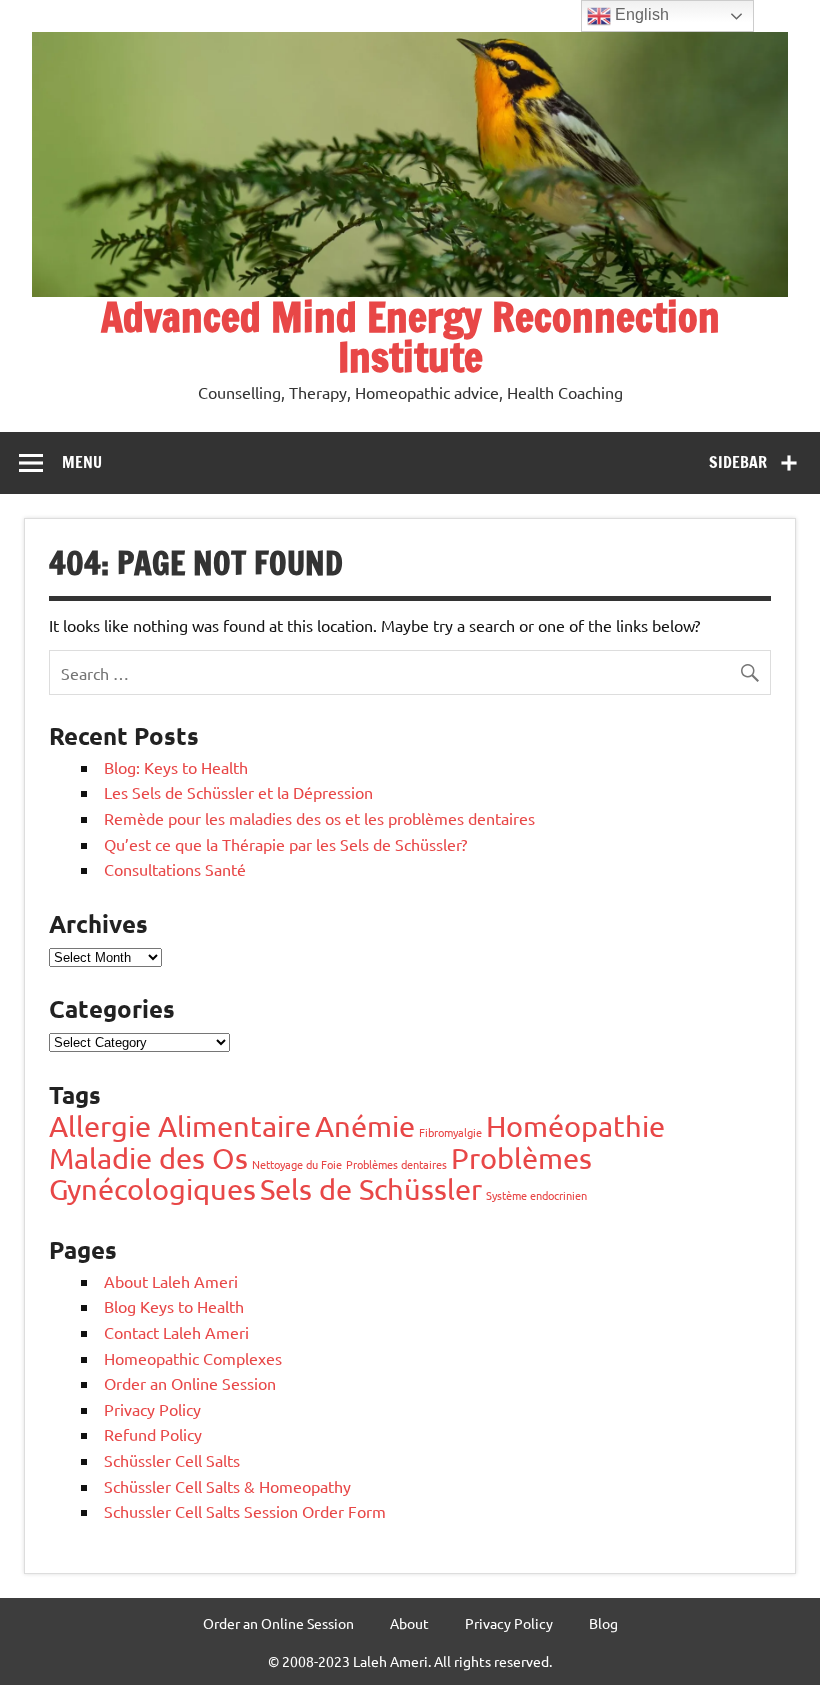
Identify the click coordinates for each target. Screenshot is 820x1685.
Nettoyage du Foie (297, 1164)
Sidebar (738, 462)
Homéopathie (575, 1126)
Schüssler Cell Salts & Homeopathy (227, 1486)
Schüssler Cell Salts (172, 1460)
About (409, 1623)
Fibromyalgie (450, 1132)
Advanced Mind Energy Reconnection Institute (410, 336)
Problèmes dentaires (396, 1164)
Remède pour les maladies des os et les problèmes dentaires (319, 818)
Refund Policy (153, 1434)
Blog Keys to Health (174, 1306)
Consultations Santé (175, 869)
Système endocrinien (536, 1195)
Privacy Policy (152, 1409)
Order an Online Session (190, 1383)
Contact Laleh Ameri (176, 1332)
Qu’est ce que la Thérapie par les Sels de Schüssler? (285, 844)
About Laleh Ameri (171, 1281)
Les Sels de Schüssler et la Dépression (238, 792)
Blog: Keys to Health (176, 767)
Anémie (365, 1126)
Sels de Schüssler (371, 1189)
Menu (82, 462)
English (640, 14)
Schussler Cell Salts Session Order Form (245, 1511)
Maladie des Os (148, 1158)
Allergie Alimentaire (180, 1126)
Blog (603, 1623)
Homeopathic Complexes (193, 1358)
